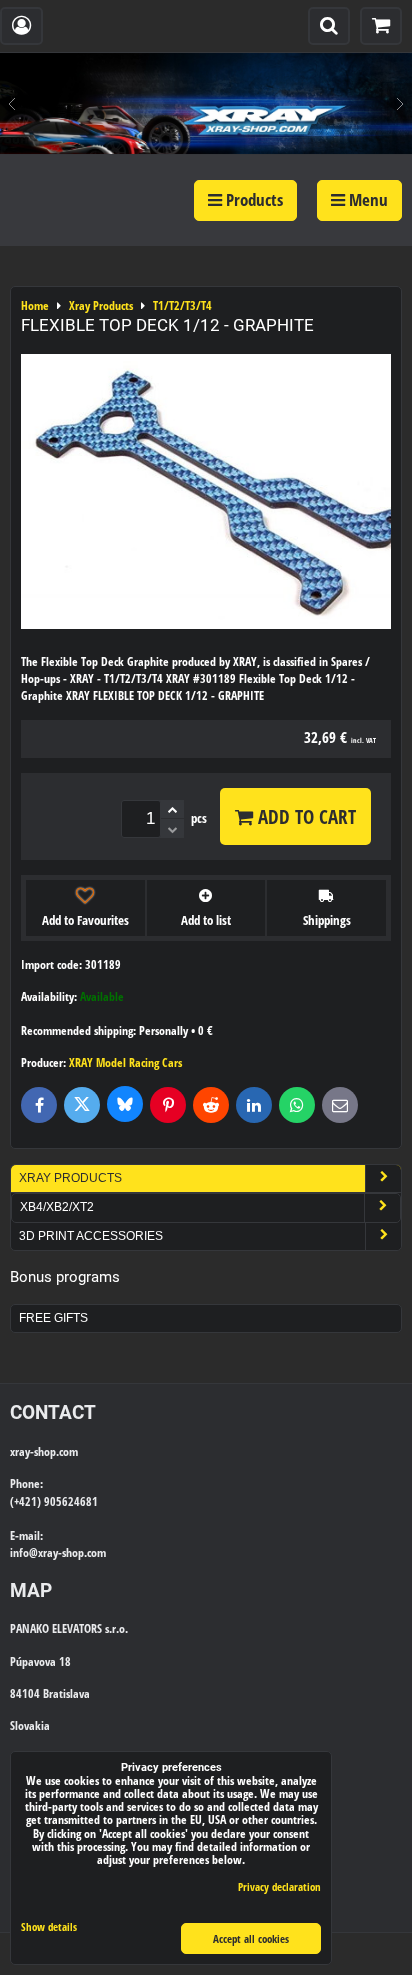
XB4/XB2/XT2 (57, 1207)
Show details (49, 1927)
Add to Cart (304, 816)
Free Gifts (53, 1318)
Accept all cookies (251, 1938)
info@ (24, 1552)
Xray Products (70, 1178)
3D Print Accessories (91, 1236)
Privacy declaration (279, 1886)
